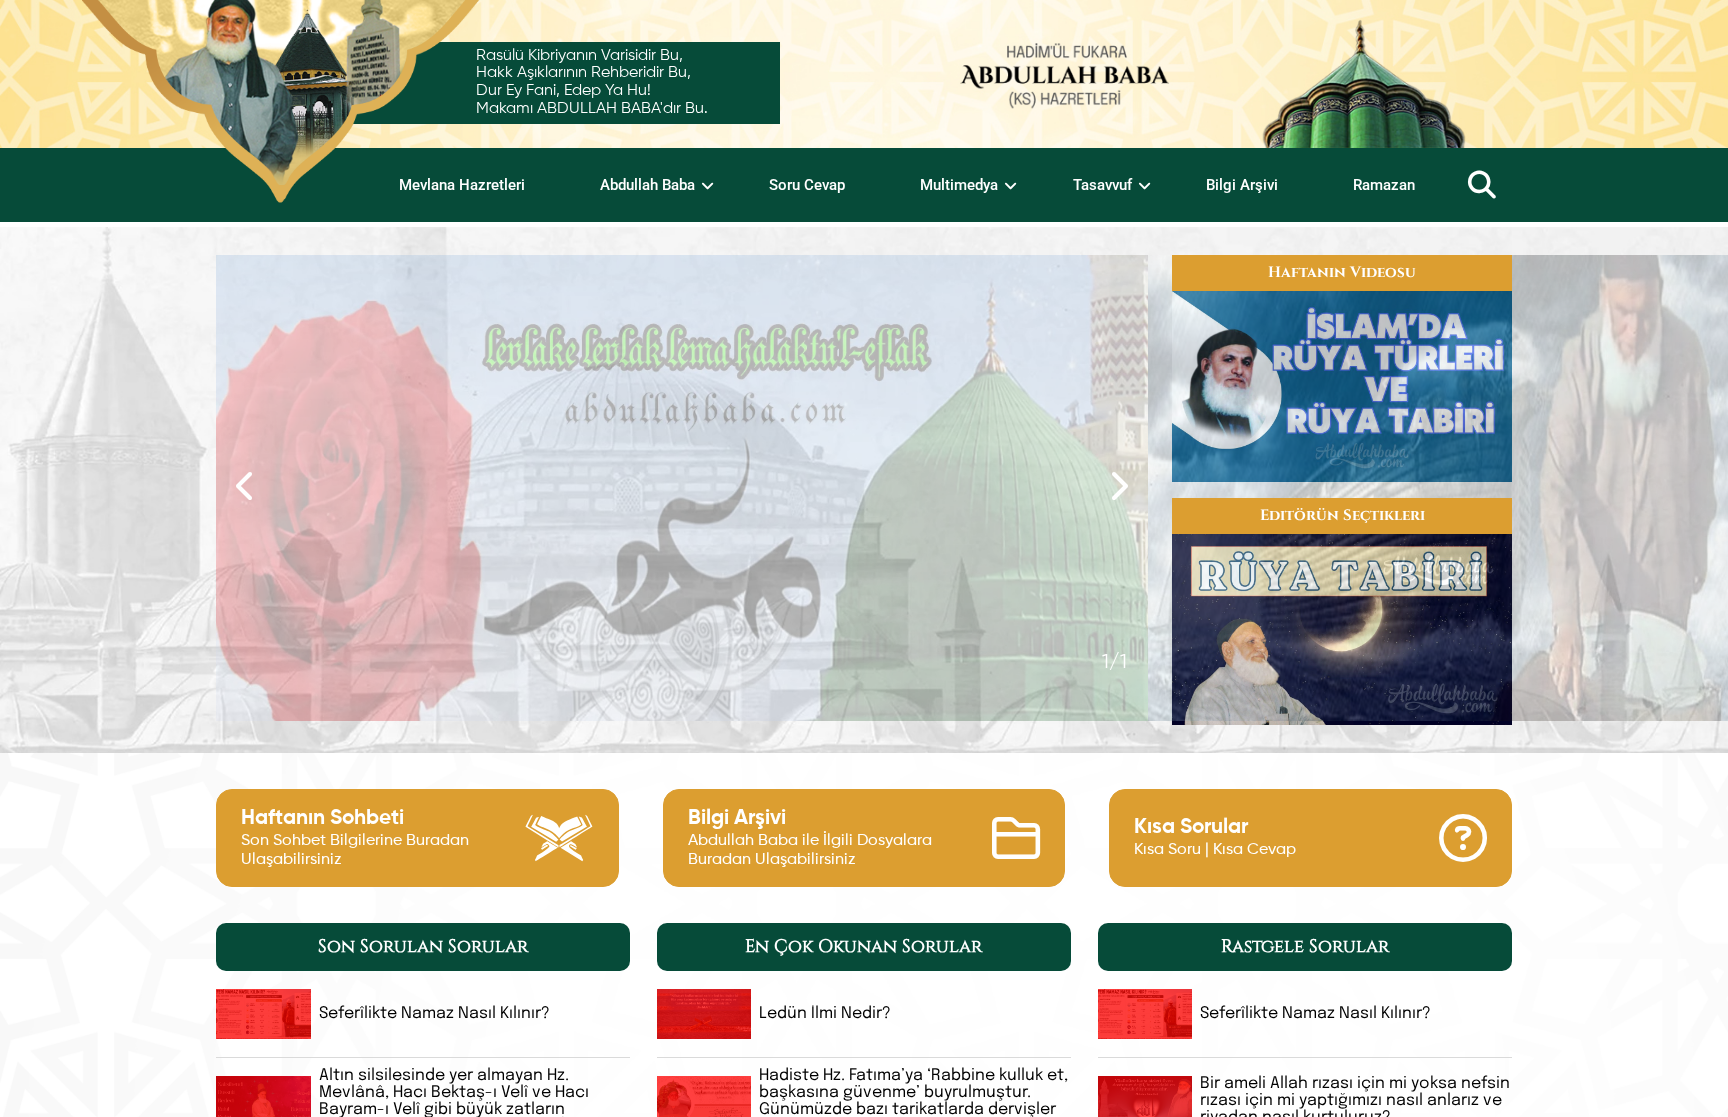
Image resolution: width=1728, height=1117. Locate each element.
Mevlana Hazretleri (462, 185)
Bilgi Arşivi (1242, 185)
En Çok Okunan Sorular (863, 946)
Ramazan (1384, 185)
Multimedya (959, 185)
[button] (622, 696)
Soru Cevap (807, 185)
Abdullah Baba (647, 185)
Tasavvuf (1102, 185)
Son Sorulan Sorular (423, 946)
